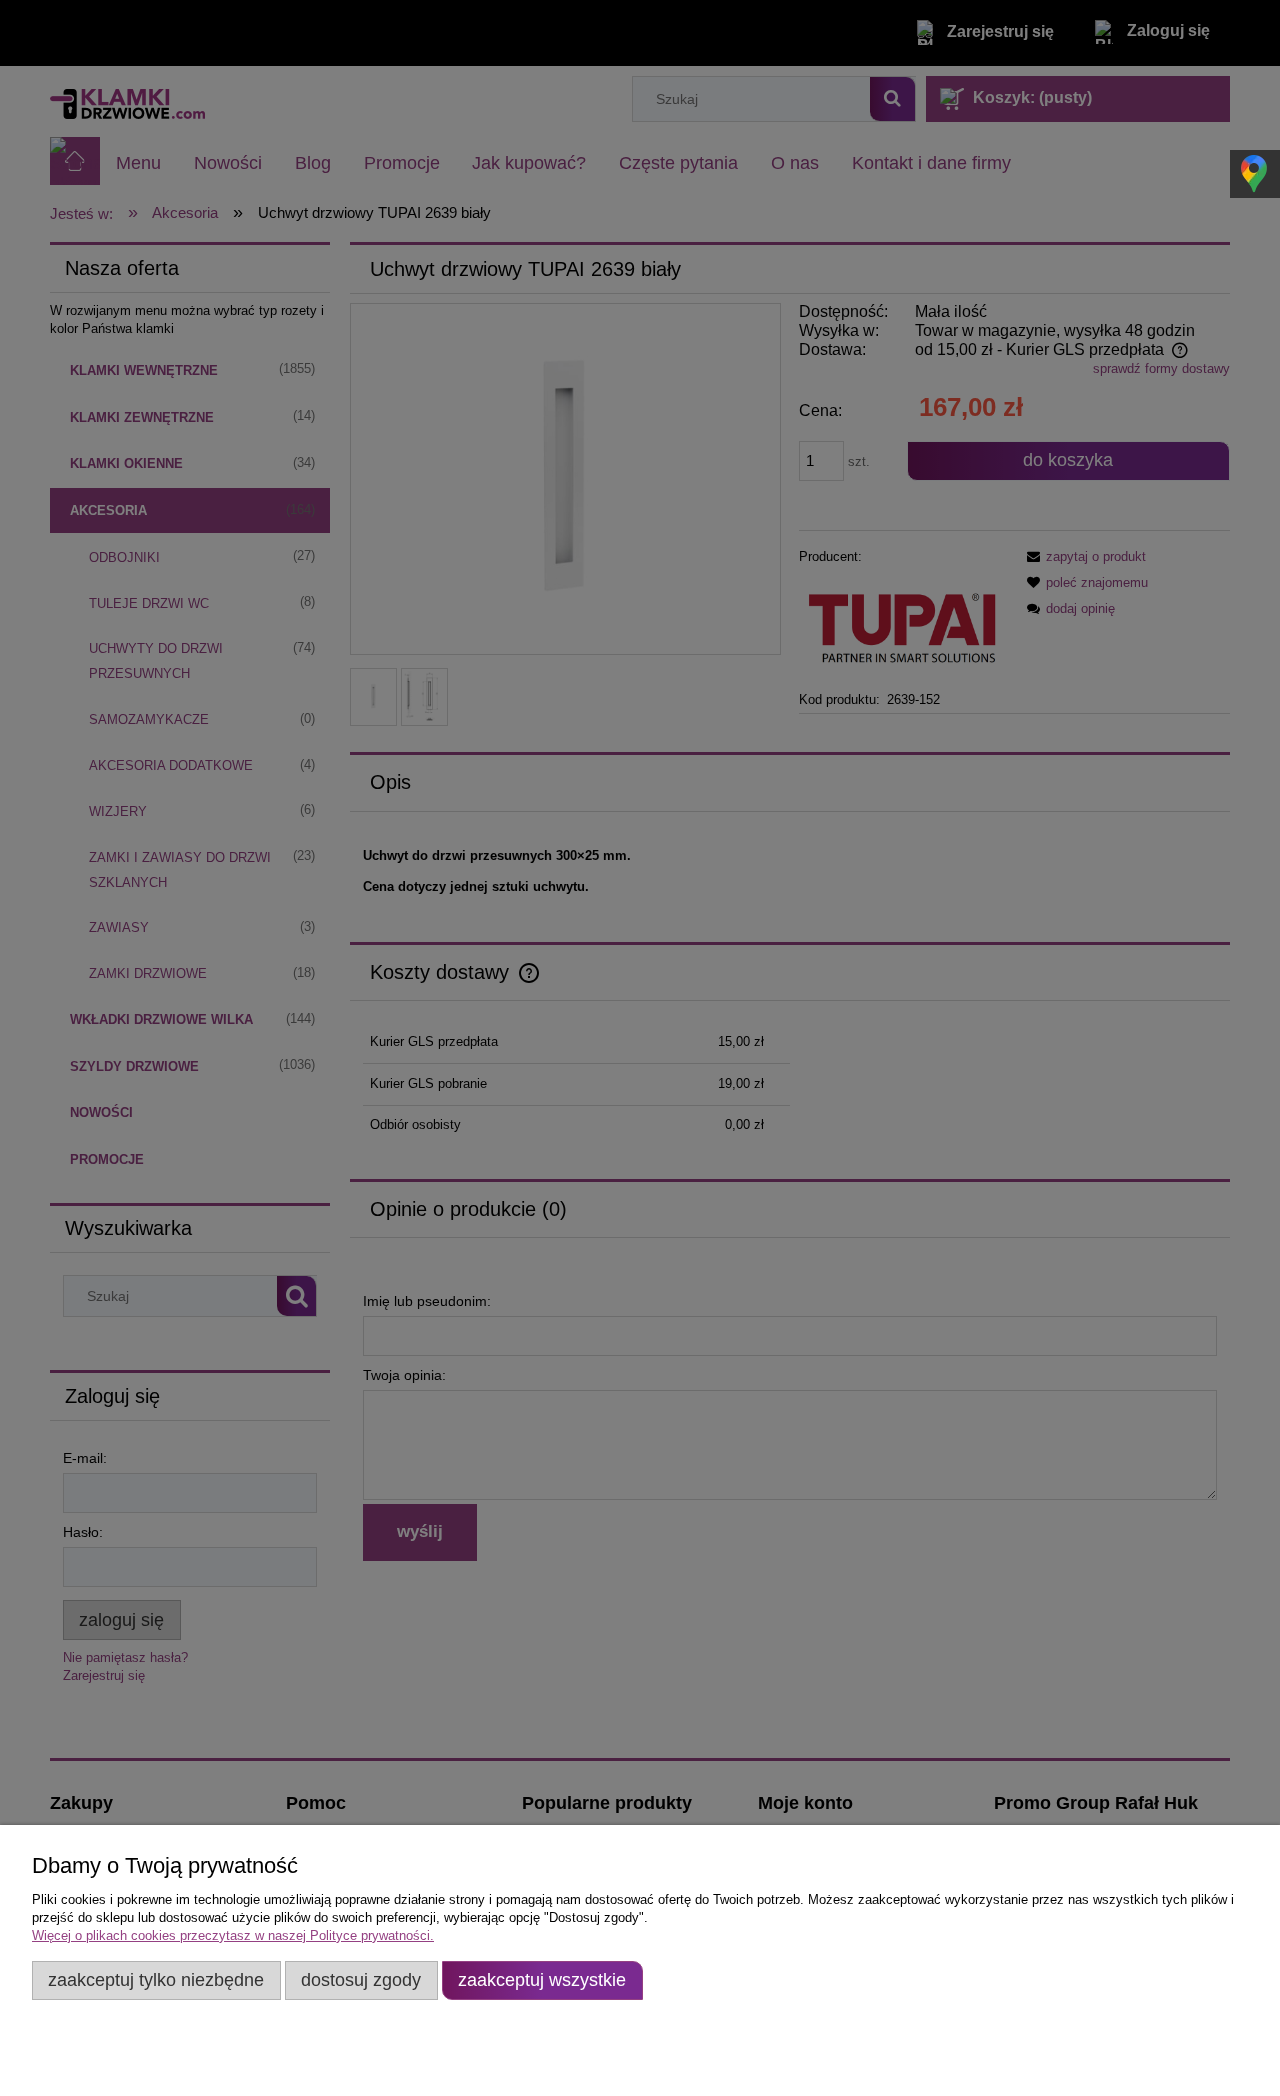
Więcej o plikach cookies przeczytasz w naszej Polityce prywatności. (233, 1935)
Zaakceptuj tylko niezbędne (156, 1980)
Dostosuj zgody (361, 1980)
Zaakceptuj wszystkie (542, 1980)
